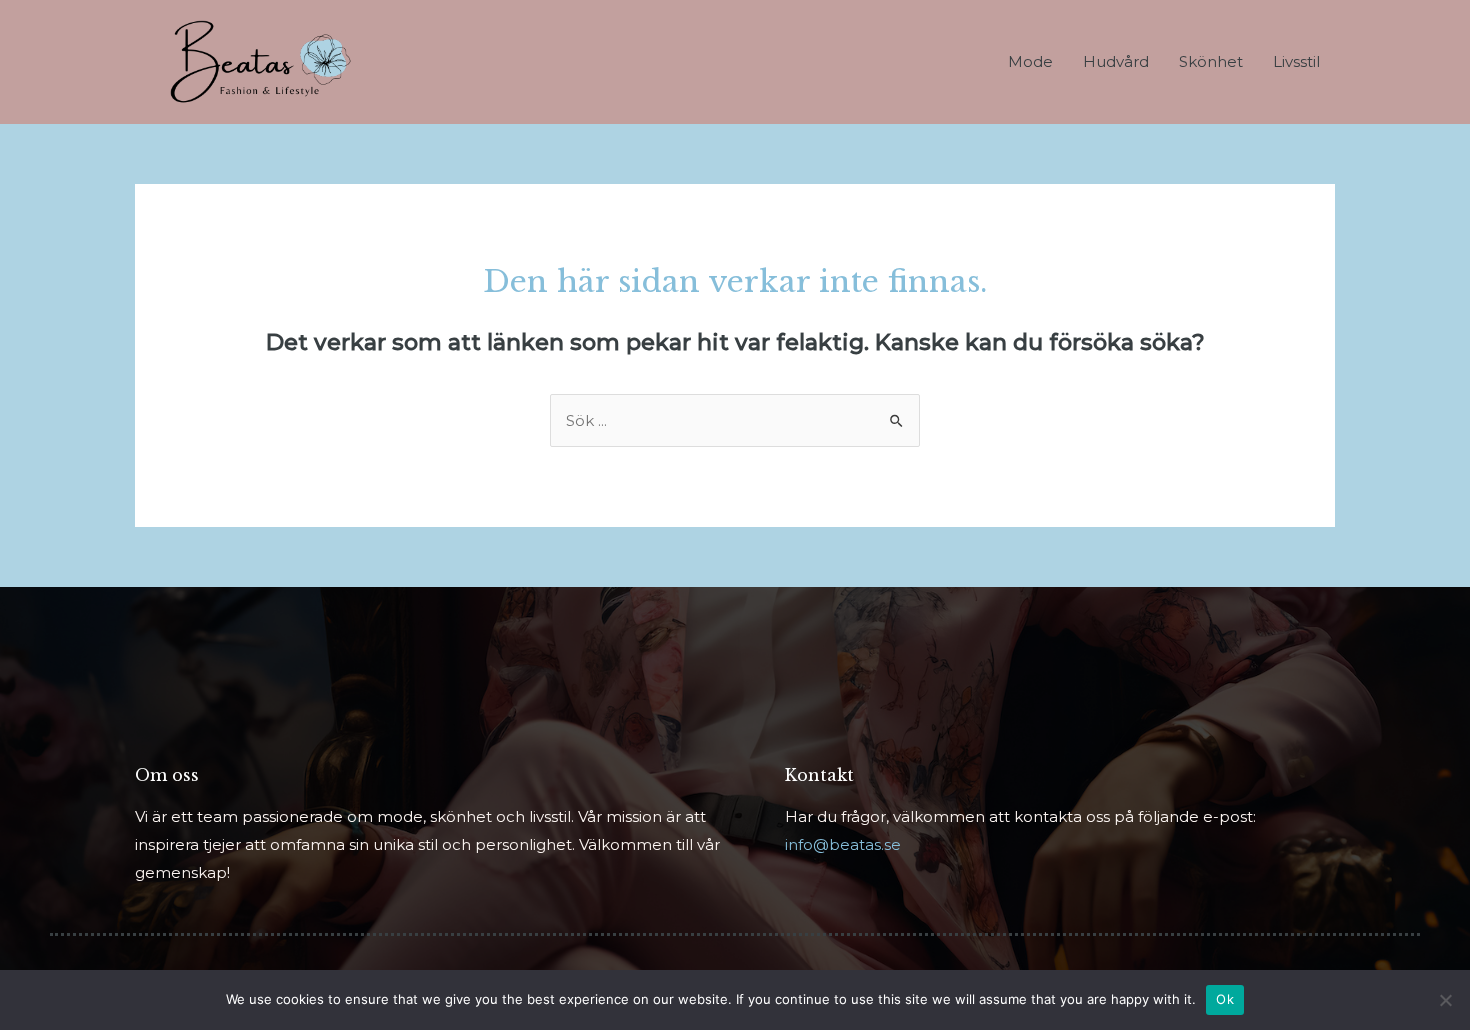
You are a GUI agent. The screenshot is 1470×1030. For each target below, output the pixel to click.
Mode (1030, 61)
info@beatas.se (843, 844)
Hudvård (1116, 61)
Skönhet (1211, 61)
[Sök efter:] (735, 420)
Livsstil (1296, 61)
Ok (1225, 999)
